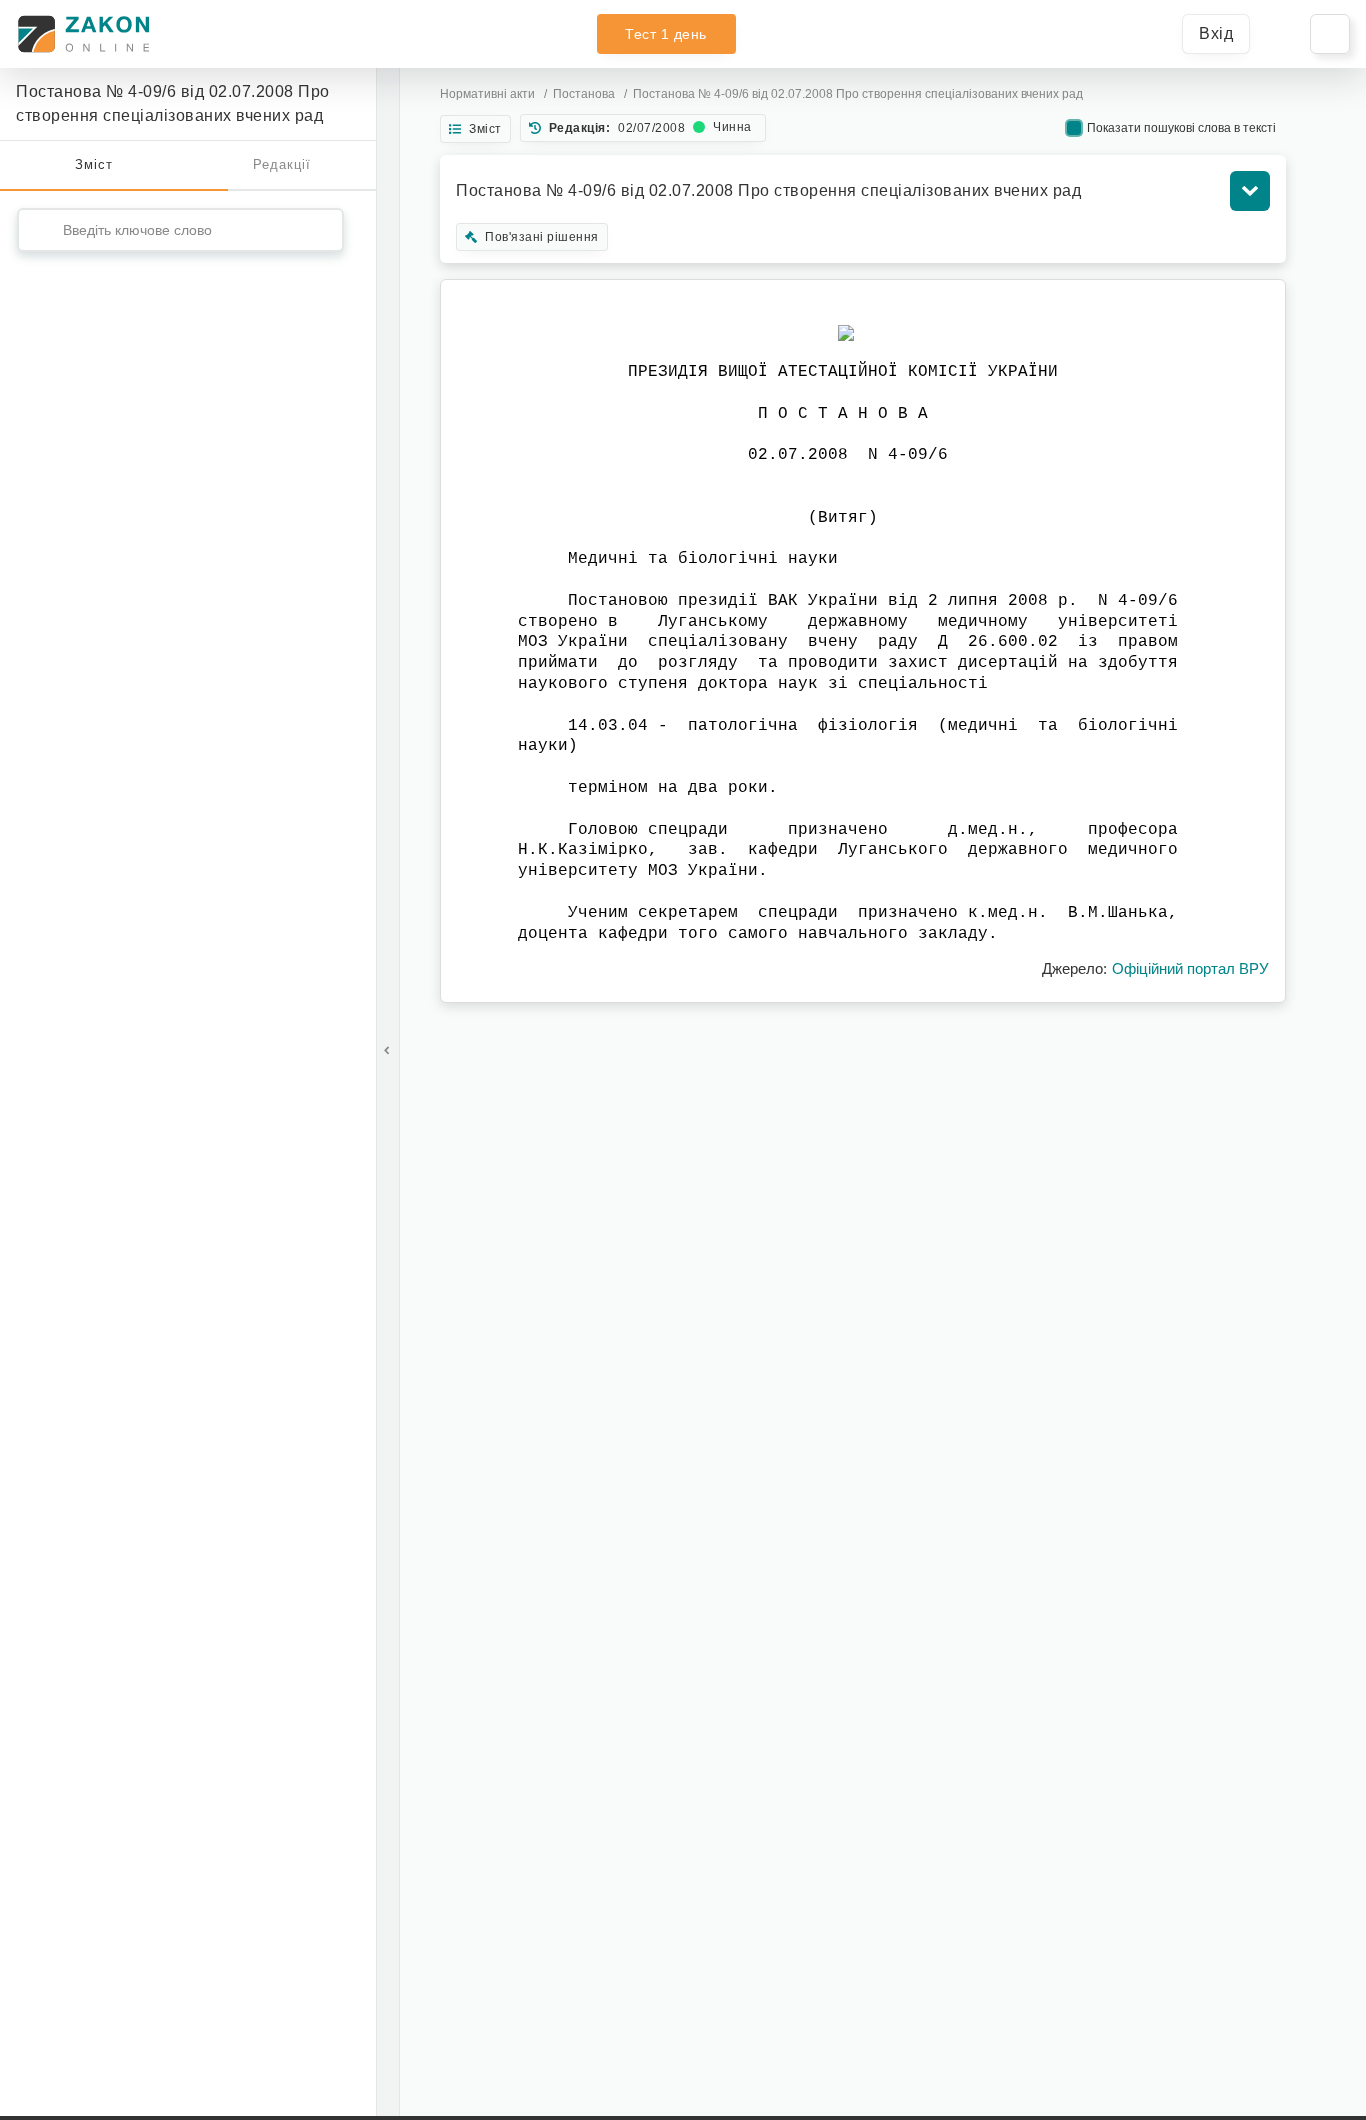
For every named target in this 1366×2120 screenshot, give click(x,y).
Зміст (94, 164)
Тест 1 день (666, 34)
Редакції (282, 164)
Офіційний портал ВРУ (1190, 968)
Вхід (1216, 33)
